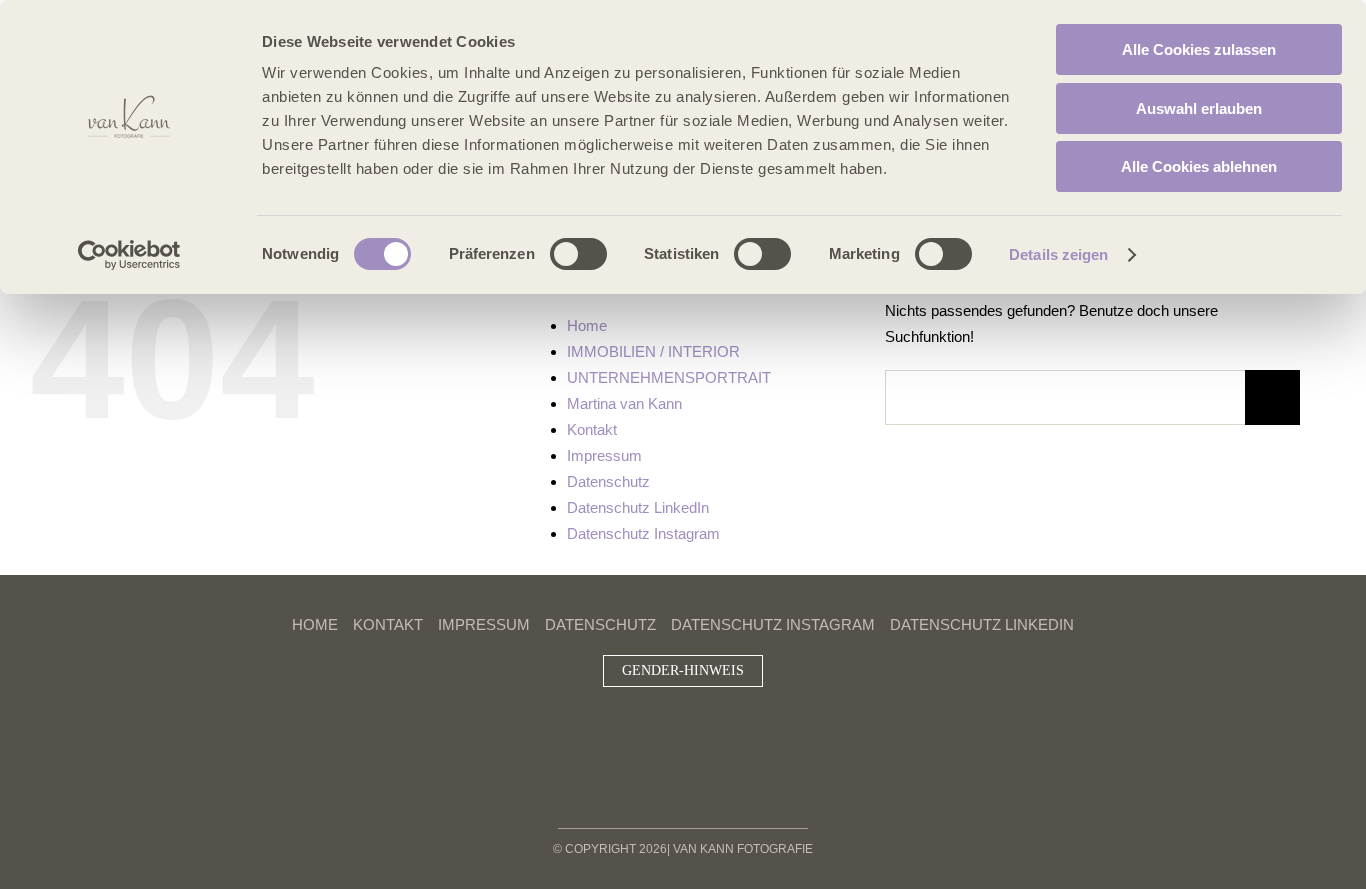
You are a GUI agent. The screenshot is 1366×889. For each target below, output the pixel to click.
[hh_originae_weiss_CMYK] (622, 743)
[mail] (715, 715)
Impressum (604, 455)
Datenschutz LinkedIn (638, 507)
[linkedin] (683, 715)
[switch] (578, 254)
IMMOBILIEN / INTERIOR (653, 351)
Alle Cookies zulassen (1199, 49)
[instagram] (651, 715)
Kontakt (592, 429)
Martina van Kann (624, 403)
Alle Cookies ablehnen (1199, 166)
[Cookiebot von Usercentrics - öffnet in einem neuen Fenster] (129, 255)
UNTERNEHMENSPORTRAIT (669, 377)
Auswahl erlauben (1199, 108)
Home (587, 325)
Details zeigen (1058, 254)
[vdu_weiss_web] (714, 750)
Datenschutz (608, 481)
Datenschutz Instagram (643, 533)
